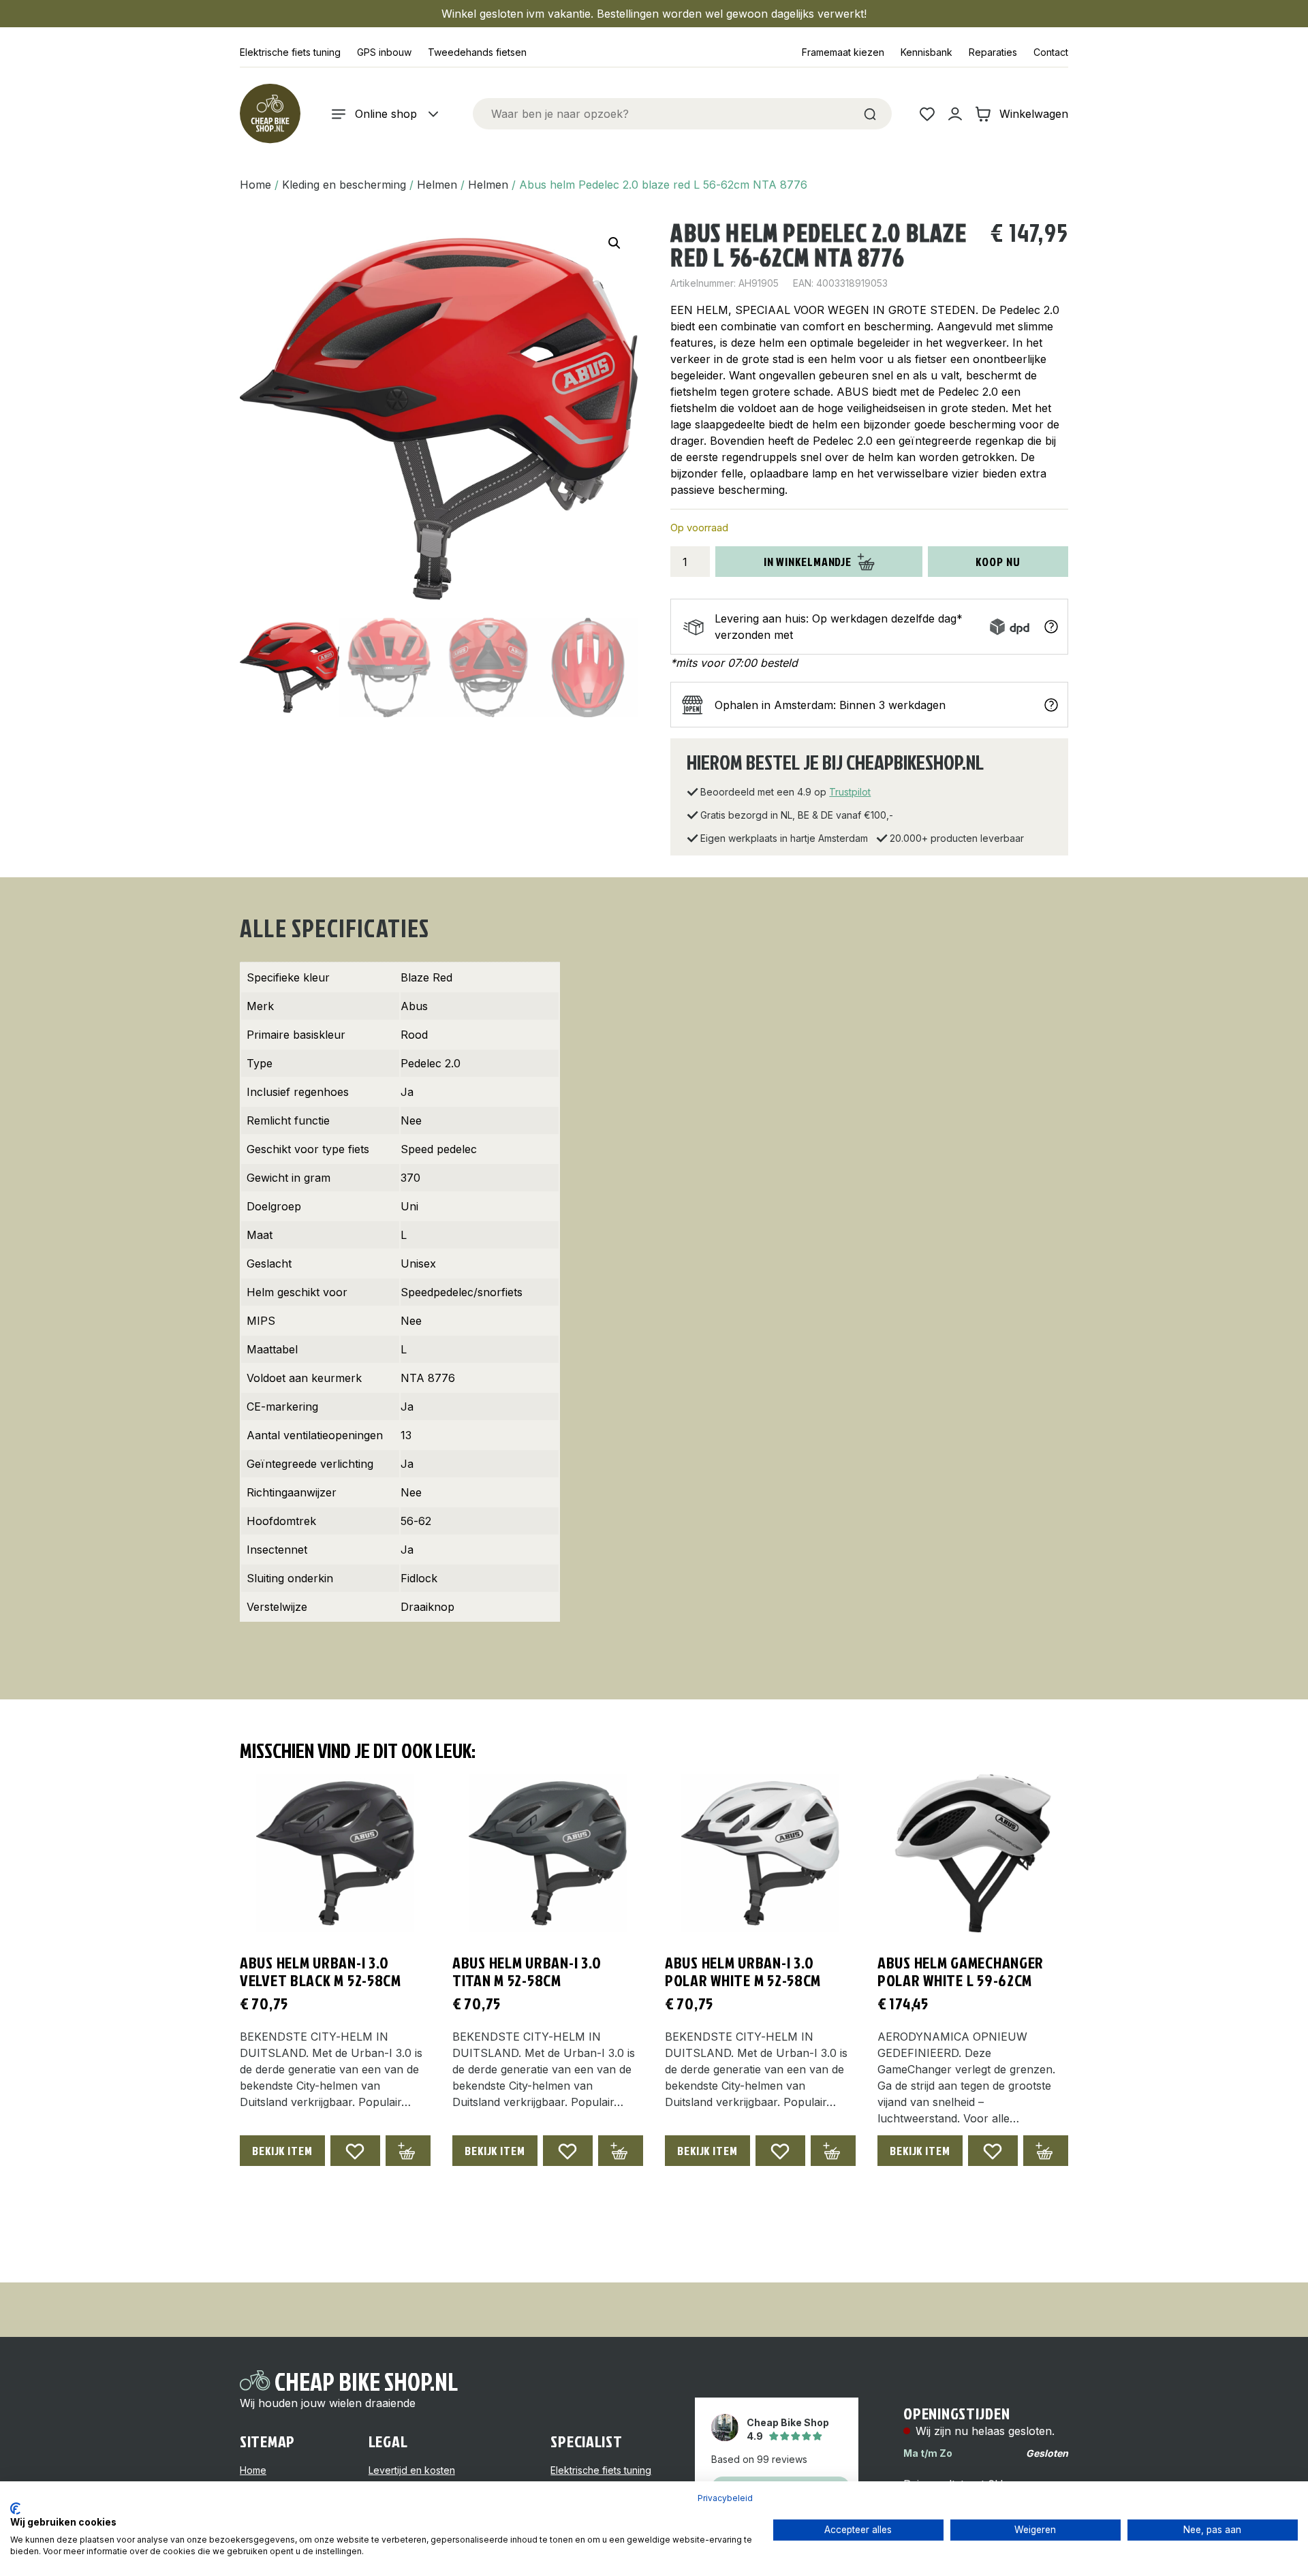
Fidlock (419, 1578)
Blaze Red (426, 977)
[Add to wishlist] (355, 2151)
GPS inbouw (384, 52)
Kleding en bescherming (344, 185)
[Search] (870, 114)
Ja (407, 1092)
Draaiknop (427, 1607)
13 (406, 1435)
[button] (614, 243)
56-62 (416, 1521)
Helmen (437, 185)
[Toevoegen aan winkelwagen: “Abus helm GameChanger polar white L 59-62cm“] (1046, 2151)
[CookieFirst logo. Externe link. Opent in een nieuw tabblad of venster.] (15, 2509)
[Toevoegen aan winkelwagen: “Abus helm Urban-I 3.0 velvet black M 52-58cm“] (408, 2151)
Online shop (386, 114)
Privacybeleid (725, 2498)
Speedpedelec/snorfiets (462, 1292)
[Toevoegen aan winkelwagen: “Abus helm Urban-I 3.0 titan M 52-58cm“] (621, 2151)
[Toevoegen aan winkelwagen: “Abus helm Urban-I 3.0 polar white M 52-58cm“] (833, 2151)
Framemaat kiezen (843, 52)
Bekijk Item (282, 2151)
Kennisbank (926, 52)
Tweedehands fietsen (477, 52)
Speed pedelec (439, 1149)
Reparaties (993, 52)
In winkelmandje (808, 562)
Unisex (418, 1263)
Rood (414, 1035)
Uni (409, 1206)
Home (255, 185)
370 (410, 1178)
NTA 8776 (428, 1378)
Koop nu (998, 562)
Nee (411, 1120)
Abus (414, 1006)
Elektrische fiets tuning (290, 52)
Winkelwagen (1034, 114)
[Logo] (270, 114)
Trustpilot (850, 792)
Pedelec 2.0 (431, 1063)
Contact (1051, 52)
